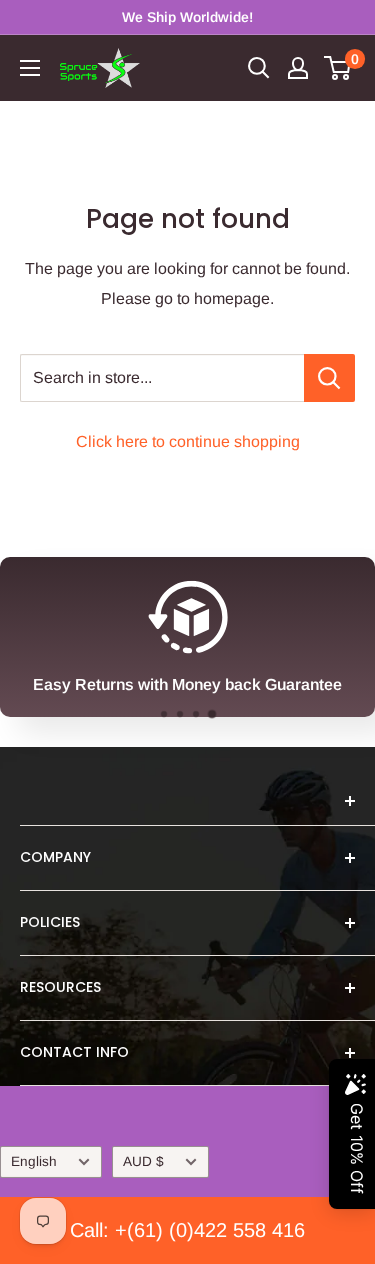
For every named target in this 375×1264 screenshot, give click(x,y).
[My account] (298, 68)
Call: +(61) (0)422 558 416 (187, 1230)
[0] (338, 68)
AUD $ (143, 1161)
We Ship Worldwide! (187, 17)
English (34, 1161)
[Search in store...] (329, 378)
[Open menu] (30, 68)
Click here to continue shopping (188, 441)
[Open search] (259, 68)
